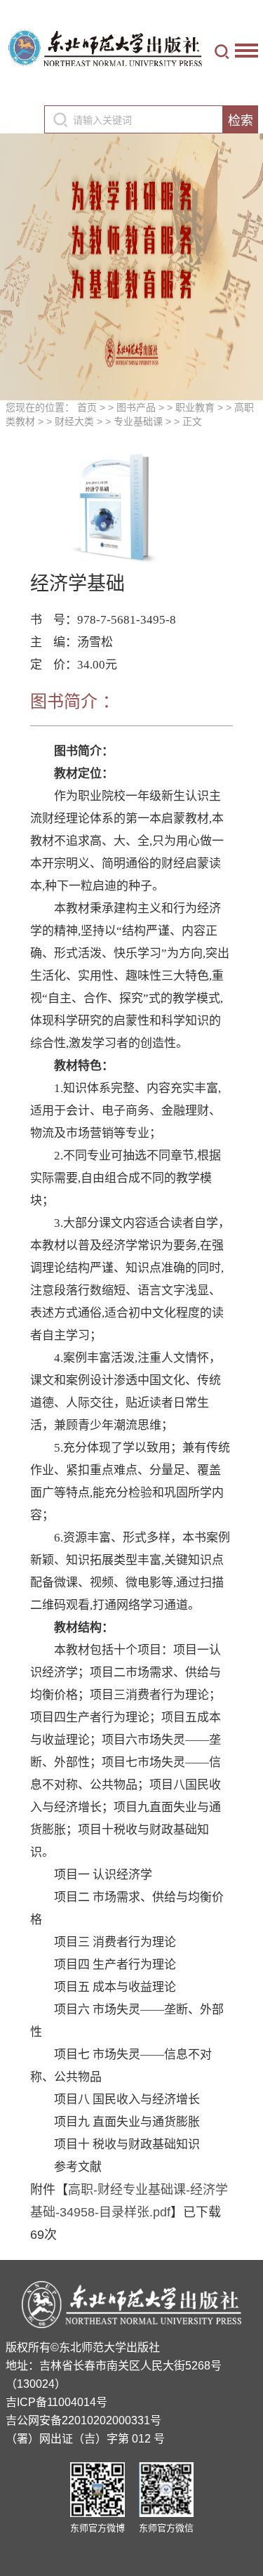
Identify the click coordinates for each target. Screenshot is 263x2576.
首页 (87, 407)
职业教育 (195, 407)
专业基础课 (138, 421)
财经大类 (74, 421)
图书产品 (136, 407)
